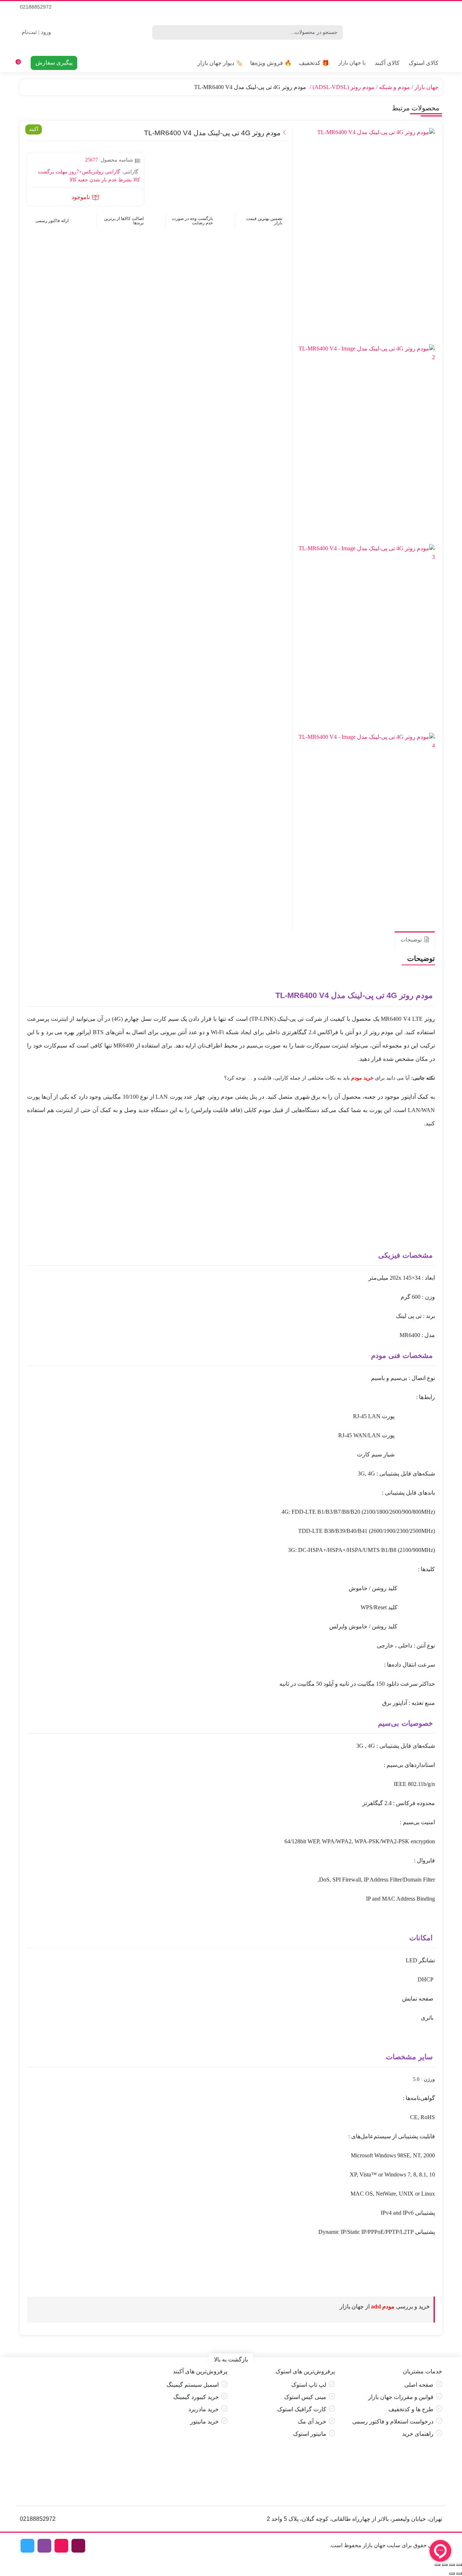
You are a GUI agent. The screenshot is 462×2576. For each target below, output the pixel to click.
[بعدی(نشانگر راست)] (452, 2573)
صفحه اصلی (419, 2385)
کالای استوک (424, 63)
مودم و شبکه (395, 87)
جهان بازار (426, 87)
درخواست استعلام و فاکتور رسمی (393, 2421)
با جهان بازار (352, 63)
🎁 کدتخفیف (314, 63)
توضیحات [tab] (412, 939)
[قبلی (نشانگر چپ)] (459, 2573)
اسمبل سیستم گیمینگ (193, 2385)
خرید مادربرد (204, 2409)
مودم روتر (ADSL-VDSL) (344, 87)
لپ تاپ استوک (309, 2385)
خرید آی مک (312, 2421)
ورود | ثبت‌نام (36, 32)
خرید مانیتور (204, 2421)
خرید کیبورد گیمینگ (196, 2397)
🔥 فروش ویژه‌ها (271, 63)
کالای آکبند (387, 63)
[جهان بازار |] (396, 32)
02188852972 (36, 7)
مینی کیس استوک (305, 2397)
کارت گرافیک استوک (302, 2409)
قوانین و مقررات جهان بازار (401, 2397)
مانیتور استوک (310, 2434)
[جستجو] (156, 32)
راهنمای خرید (418, 2434)
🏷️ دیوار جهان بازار (220, 63)
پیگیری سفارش (54, 63)
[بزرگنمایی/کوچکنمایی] (459, 2565)
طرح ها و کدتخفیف (411, 2409)
